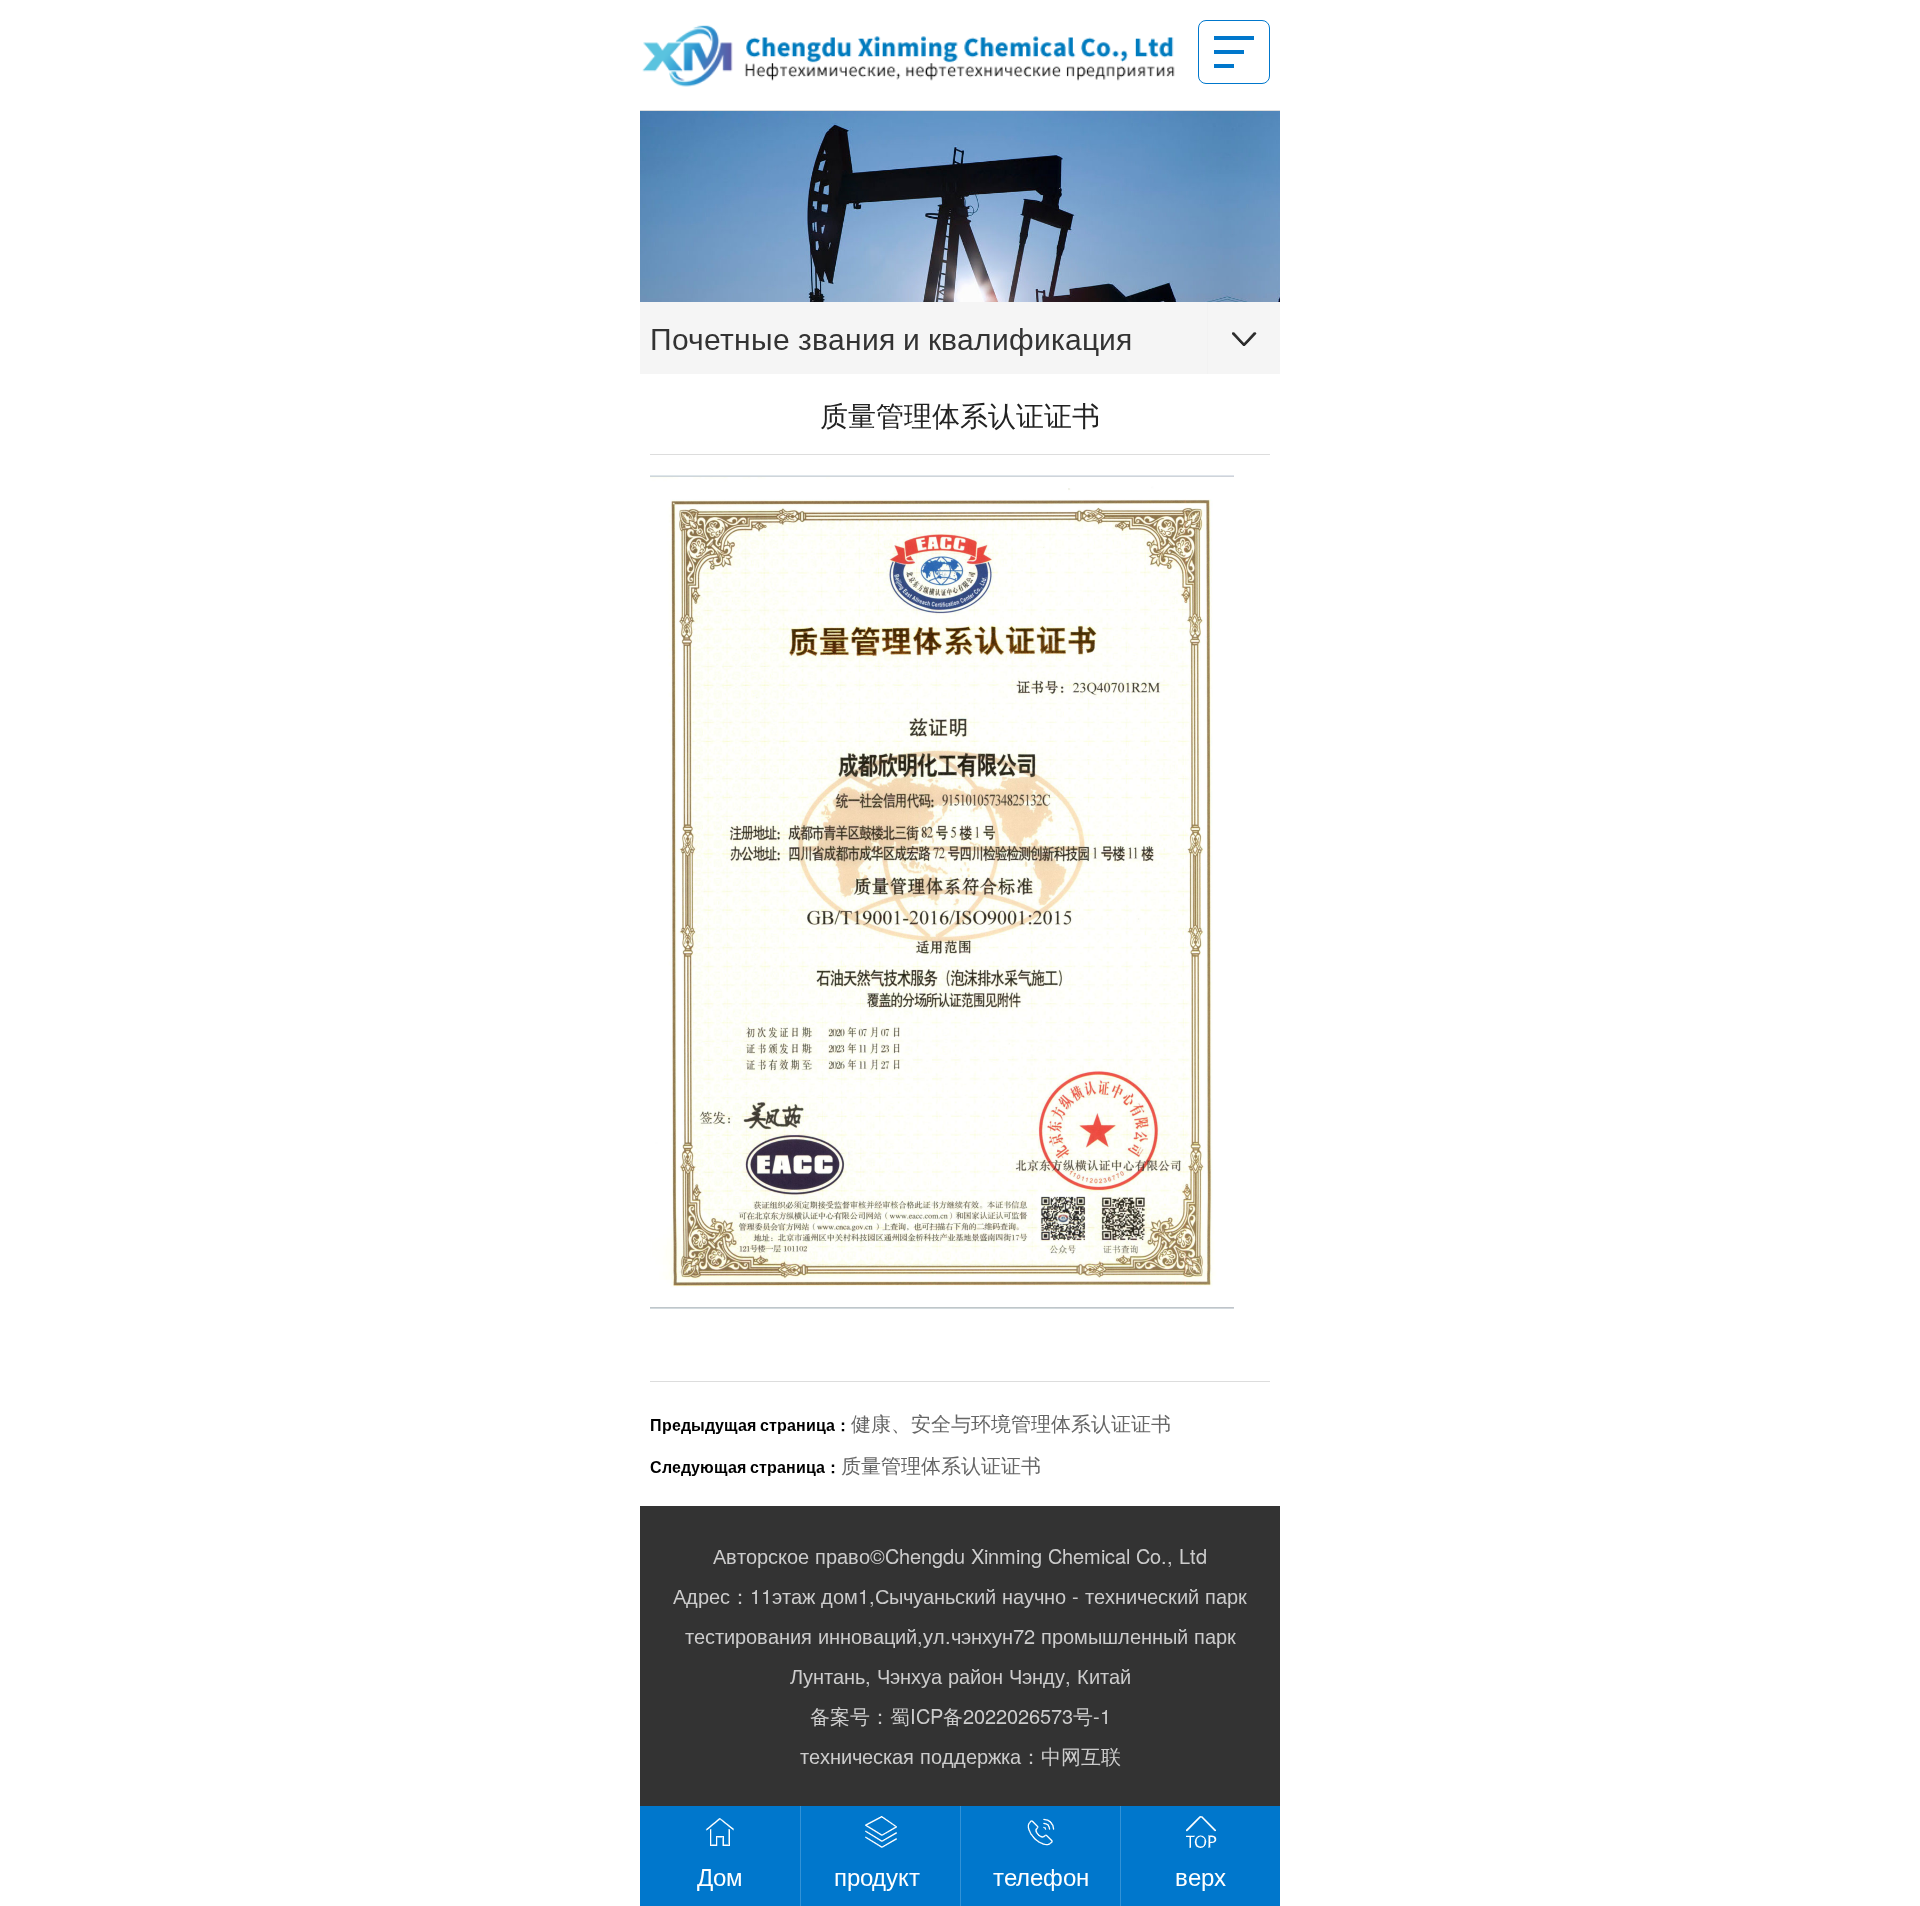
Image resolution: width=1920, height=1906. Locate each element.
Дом (720, 1875)
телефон (1041, 1875)
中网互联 (1081, 1755)
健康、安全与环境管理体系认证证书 (1011, 1422)
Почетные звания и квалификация (891, 337)
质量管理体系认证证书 (941, 1464)
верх (1200, 1875)
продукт (880, 1875)
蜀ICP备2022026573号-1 (1000, 1715)
